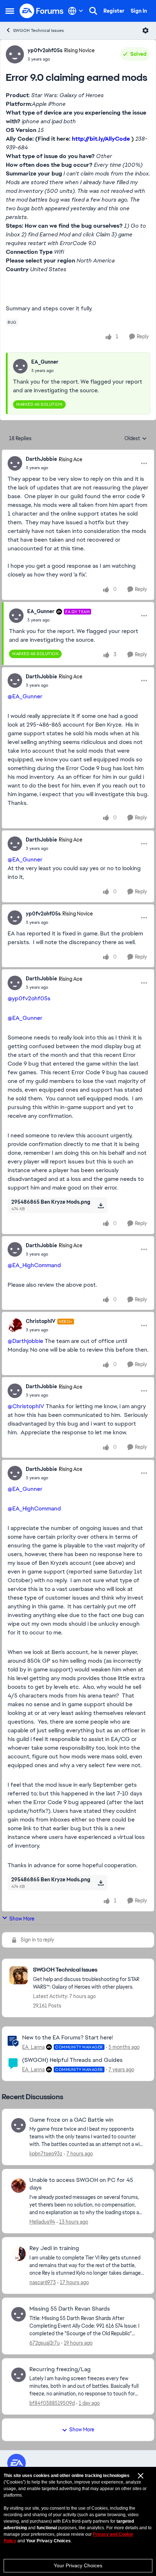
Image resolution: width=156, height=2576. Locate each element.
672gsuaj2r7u (45, 2343)
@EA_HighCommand (34, 1265)
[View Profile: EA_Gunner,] (20, 366)
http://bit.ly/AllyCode (101, 139)
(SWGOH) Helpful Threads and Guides (72, 2060)
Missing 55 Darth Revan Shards (70, 2309)
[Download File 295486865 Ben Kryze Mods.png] (101, 1205)
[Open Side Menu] (10, 11)
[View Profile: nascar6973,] (19, 2254)
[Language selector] (76, 11)
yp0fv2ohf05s (45, 50)
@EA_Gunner (25, 696)
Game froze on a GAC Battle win (71, 2120)
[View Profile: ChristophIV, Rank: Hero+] (15, 1326)
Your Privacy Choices (78, 2565)
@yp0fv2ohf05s (29, 998)
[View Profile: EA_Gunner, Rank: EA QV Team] (16, 616)
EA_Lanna (33, 2047)
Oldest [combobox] (136, 439)
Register (114, 11)
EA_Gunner (45, 362)
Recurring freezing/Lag (60, 2369)
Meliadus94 (42, 2222)
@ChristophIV (26, 1406)
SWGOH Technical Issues (38, 30)
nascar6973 (43, 2282)
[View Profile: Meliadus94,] (19, 2186)
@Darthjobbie (25, 1341)
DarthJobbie (41, 459)
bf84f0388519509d (52, 2403)
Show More (22, 1919)
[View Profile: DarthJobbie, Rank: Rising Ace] (15, 463)
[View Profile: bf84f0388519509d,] (19, 2375)
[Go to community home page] (42, 11)
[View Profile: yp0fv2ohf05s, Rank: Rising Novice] (15, 54)
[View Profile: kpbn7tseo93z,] (19, 2125)
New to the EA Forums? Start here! (67, 2037)
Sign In (139, 11)
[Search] (93, 11)
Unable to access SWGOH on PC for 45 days (81, 2184)
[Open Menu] (145, 30)
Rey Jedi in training (54, 2248)
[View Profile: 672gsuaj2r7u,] (19, 2314)
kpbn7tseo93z (46, 2154)
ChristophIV (41, 1321)
